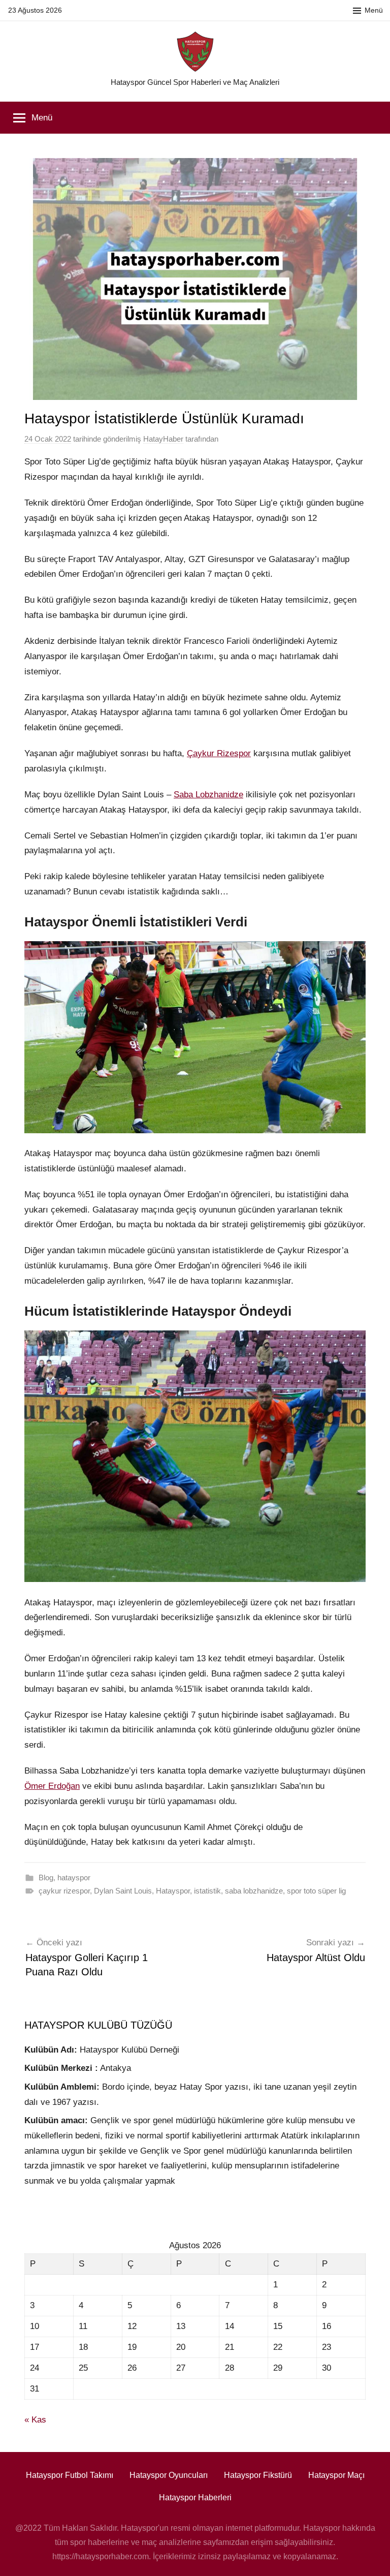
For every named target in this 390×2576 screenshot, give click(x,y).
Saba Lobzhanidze (208, 795)
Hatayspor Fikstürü (258, 2475)
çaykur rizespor (64, 1891)
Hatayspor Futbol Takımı (70, 2475)
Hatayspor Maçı (336, 2475)
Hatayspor (173, 1891)
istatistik (207, 1891)
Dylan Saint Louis (123, 1891)
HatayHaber (163, 439)
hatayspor (74, 1877)
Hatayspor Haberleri (195, 2497)
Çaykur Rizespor (219, 753)
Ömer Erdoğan (52, 1786)
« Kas (35, 2420)
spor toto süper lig (316, 1891)
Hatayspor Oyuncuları (169, 2475)
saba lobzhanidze (254, 1891)
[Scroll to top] (371, 2557)
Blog (46, 1877)
